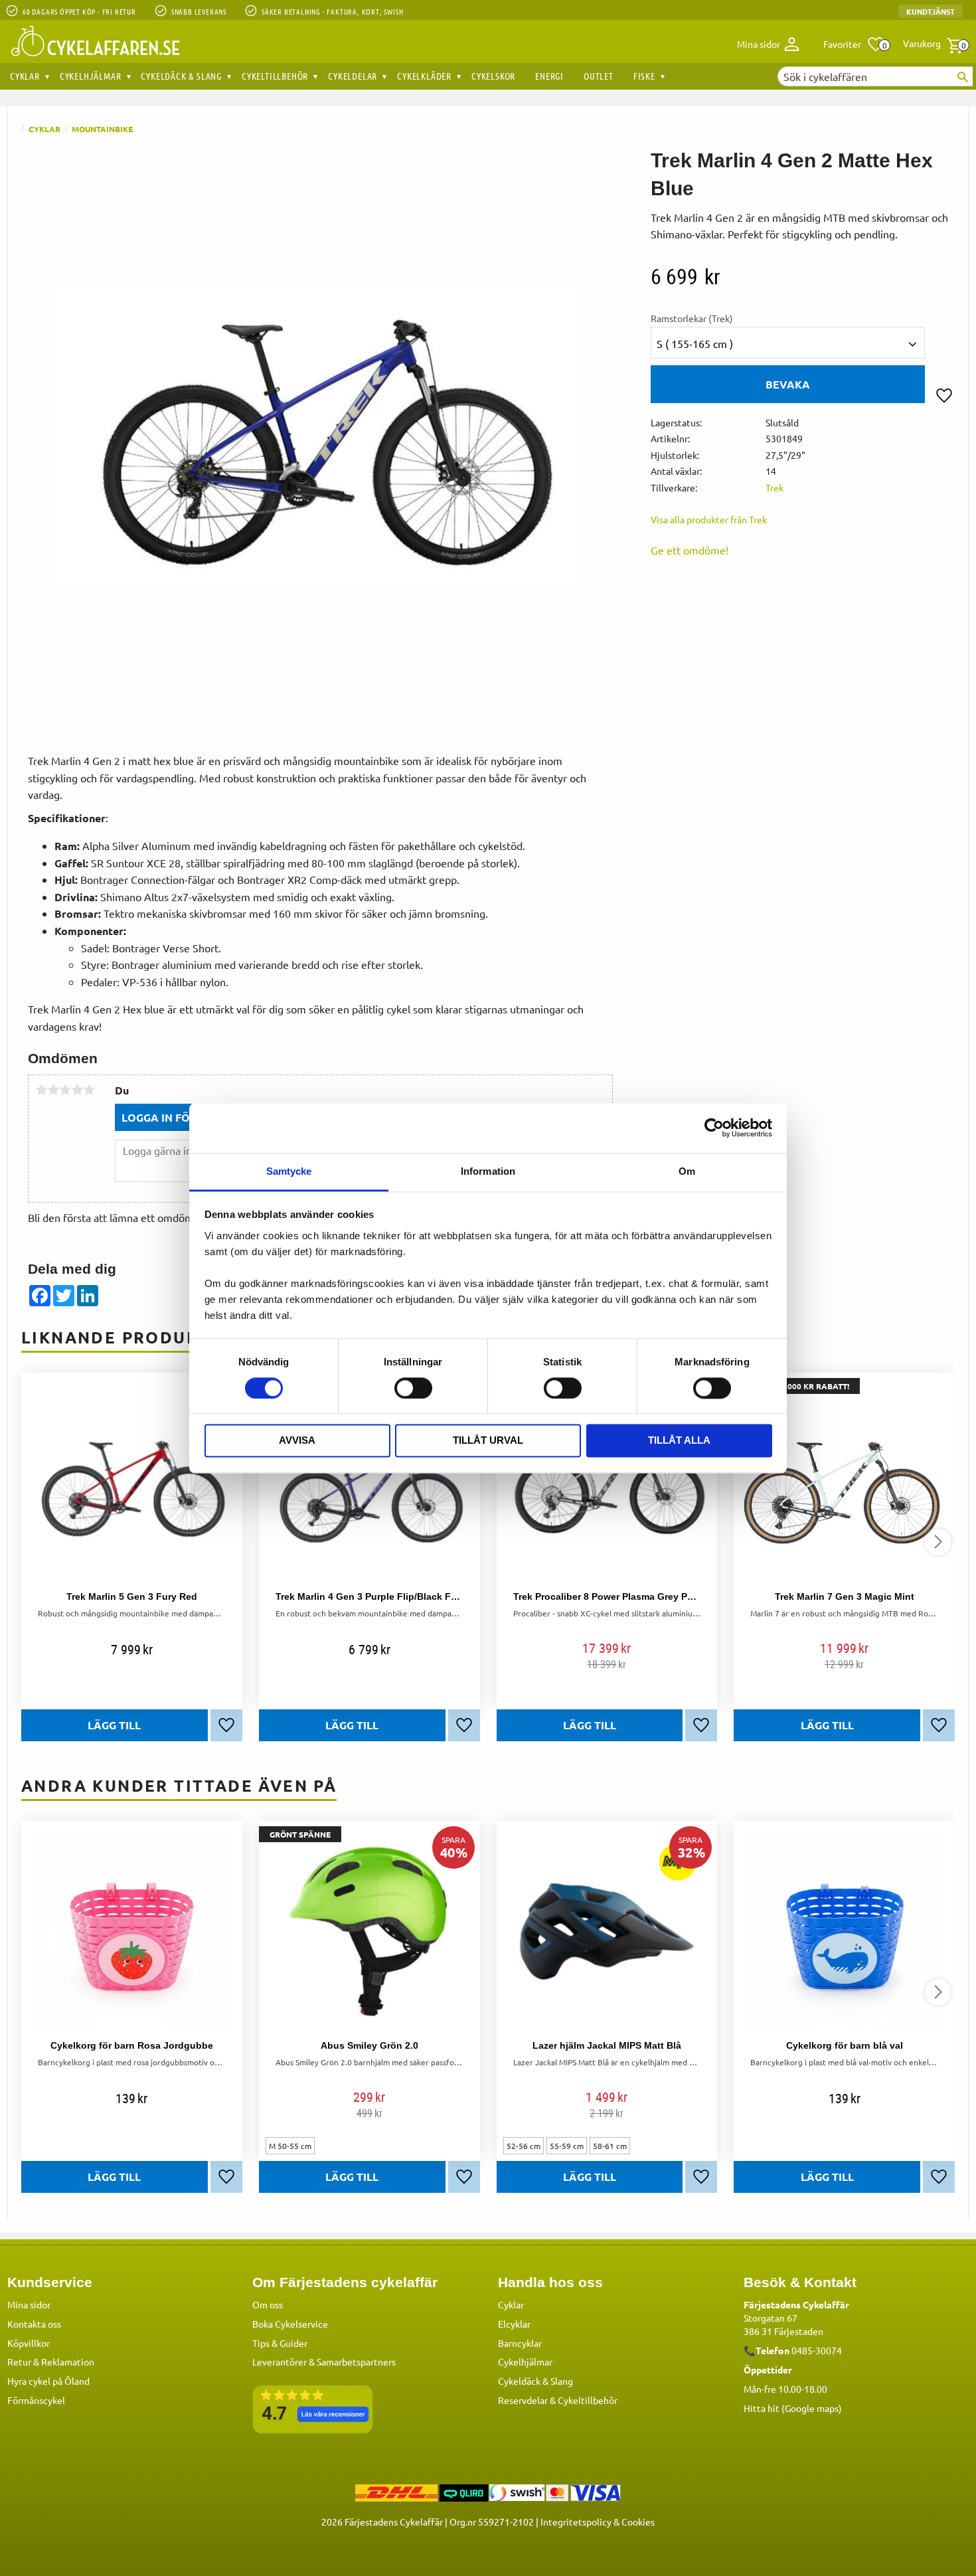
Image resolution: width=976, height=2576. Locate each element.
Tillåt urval (488, 1441)
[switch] (413, 1388)
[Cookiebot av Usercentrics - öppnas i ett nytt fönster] (714, 1128)
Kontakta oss (34, 2324)
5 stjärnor (89, 1090)
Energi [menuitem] (549, 76)
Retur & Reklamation (51, 2361)
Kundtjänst (931, 11)
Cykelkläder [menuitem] (424, 76)
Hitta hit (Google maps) (793, 2408)
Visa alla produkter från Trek (709, 519)
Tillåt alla (679, 1441)
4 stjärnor (77, 1090)
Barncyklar (520, 2343)
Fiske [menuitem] (644, 76)
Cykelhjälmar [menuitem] (91, 76)
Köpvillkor (29, 2343)
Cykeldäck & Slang (535, 2381)
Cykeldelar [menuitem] (353, 76)
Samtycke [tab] (289, 1171)
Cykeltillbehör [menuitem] (275, 76)
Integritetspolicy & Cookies (598, 2522)
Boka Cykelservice (290, 2324)
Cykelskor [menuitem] (493, 76)
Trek (774, 487)
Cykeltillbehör (588, 2400)
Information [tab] (488, 1171)
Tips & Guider (280, 2343)
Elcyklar (514, 2324)
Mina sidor (29, 2304)
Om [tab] (687, 1171)
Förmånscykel (36, 2400)
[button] (854, 44)
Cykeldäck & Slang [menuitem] (181, 76)
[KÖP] (115, 2177)
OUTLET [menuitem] (599, 76)
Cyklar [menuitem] (25, 76)
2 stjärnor (53, 1090)
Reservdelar (523, 2400)
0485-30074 (817, 2350)
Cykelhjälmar (525, 2361)
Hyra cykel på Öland (48, 2381)
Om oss (268, 2304)
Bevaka (788, 384)
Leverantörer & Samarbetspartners (324, 2361)
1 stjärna (41, 1090)
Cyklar (511, 2304)
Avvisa (297, 1441)
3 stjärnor (65, 1090)
